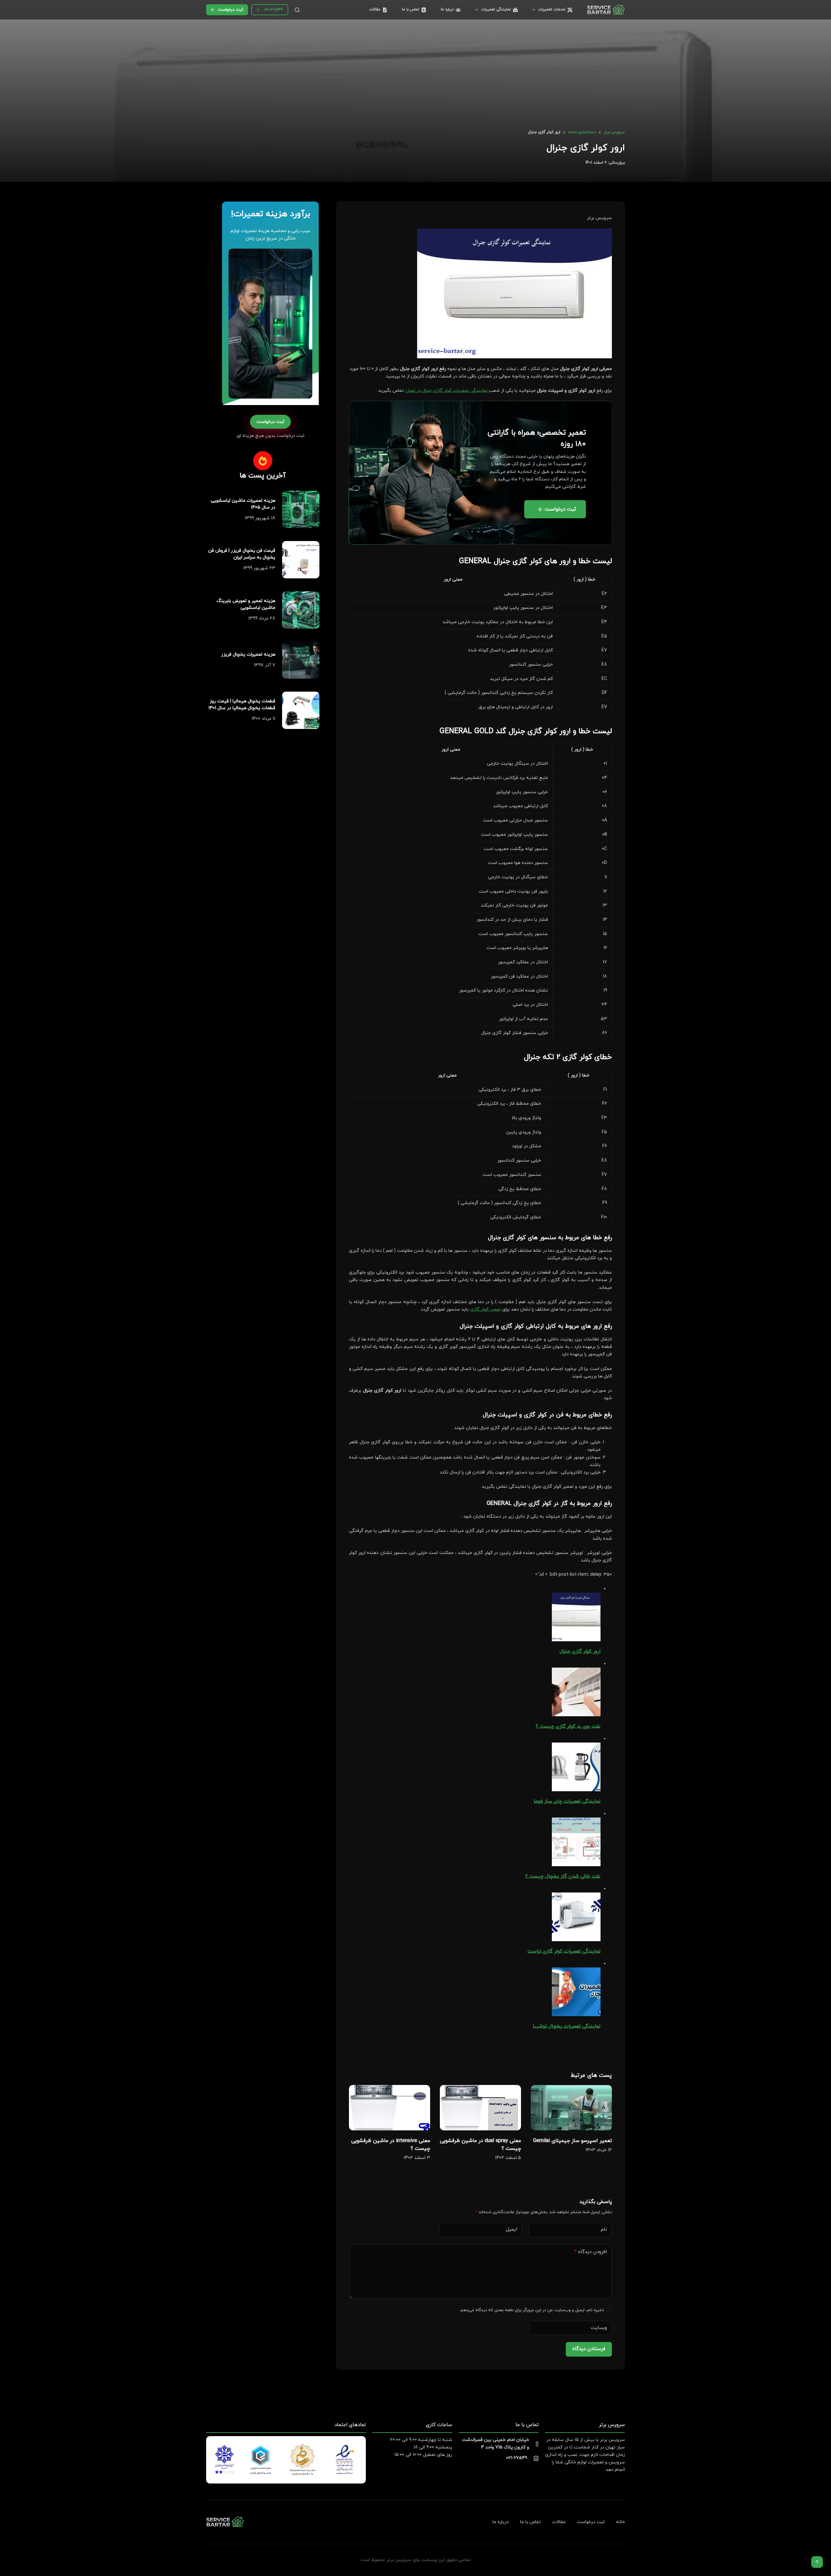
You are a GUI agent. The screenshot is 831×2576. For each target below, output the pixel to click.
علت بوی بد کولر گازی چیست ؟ (568, 1726)
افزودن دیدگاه (591, 2252)
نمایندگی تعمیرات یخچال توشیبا (567, 2026)
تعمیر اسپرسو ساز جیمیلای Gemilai (572, 2141)
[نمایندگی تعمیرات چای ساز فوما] (576, 1766)
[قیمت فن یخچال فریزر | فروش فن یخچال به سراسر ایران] (301, 560)
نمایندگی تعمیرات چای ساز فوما (567, 1801)
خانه (620, 2522)
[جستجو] (297, 10)
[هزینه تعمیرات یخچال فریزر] (301, 660)
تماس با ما (411, 9)
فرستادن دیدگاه (589, 2349)
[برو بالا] (817, 2562)
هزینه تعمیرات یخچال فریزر (248, 654)
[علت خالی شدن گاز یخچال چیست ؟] (576, 1841)
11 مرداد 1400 (263, 719)
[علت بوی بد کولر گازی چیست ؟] (576, 1691)
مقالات (375, 9)
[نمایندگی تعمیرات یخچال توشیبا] (576, 1992)
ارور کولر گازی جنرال (580, 1652)
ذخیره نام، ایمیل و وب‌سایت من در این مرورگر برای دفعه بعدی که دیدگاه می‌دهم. (532, 2310)
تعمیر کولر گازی (485, 1309)
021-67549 (273, 10)
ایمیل (512, 2230)
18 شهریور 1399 (260, 518)
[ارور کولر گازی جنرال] (576, 1616)
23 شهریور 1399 (259, 568)
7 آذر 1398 (265, 665)
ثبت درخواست (230, 10)
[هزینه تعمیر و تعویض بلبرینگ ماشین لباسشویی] (301, 610)
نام (604, 2230)
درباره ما (447, 9)
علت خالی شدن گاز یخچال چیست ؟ (563, 1876)
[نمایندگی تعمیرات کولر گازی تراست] (576, 1917)
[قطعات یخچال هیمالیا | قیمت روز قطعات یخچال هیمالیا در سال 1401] (301, 710)
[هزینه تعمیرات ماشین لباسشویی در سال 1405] (301, 509)
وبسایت (599, 2328)
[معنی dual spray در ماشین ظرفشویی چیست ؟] (480, 2108)
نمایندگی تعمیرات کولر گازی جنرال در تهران (447, 391)
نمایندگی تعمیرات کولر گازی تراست (564, 1951)
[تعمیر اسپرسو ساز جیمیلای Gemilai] (571, 2108)
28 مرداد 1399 (262, 618)
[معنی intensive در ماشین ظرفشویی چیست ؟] (390, 2108)
